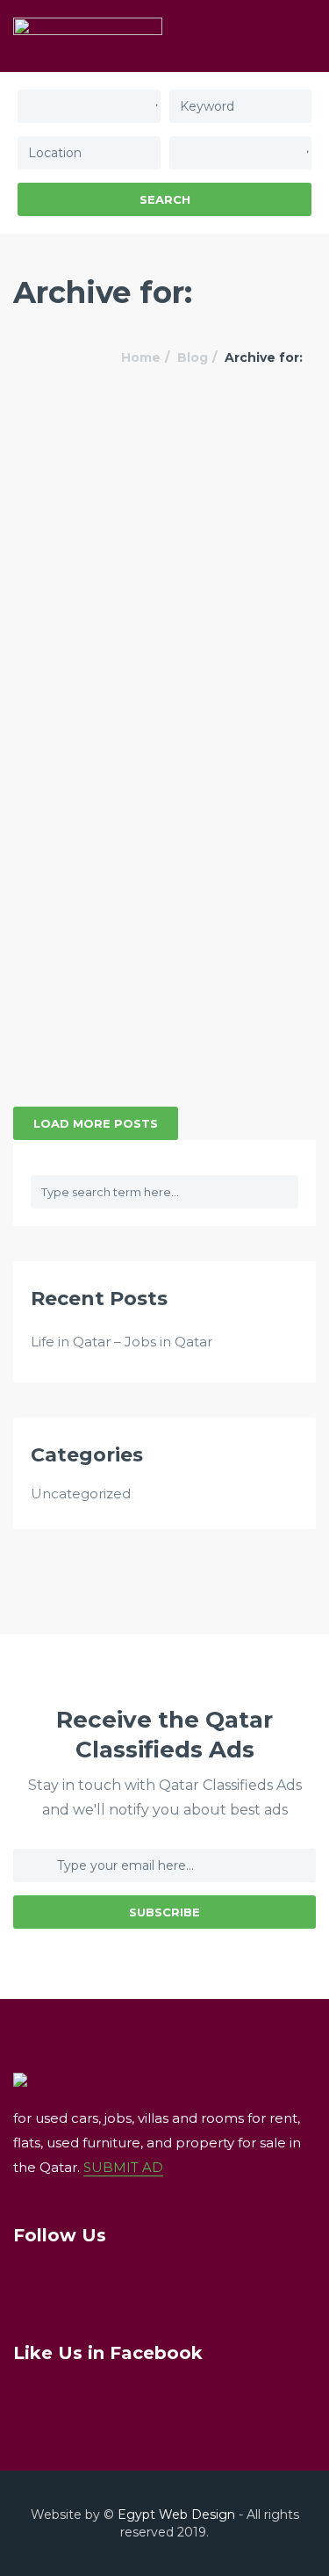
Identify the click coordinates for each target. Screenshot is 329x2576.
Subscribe (164, 1912)
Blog (193, 357)
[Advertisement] (164, 582)
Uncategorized (81, 1494)
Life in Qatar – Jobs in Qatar (122, 1342)
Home (141, 357)
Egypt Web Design (176, 2515)
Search (165, 199)
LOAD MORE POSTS (96, 1123)
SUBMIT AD (123, 2167)
